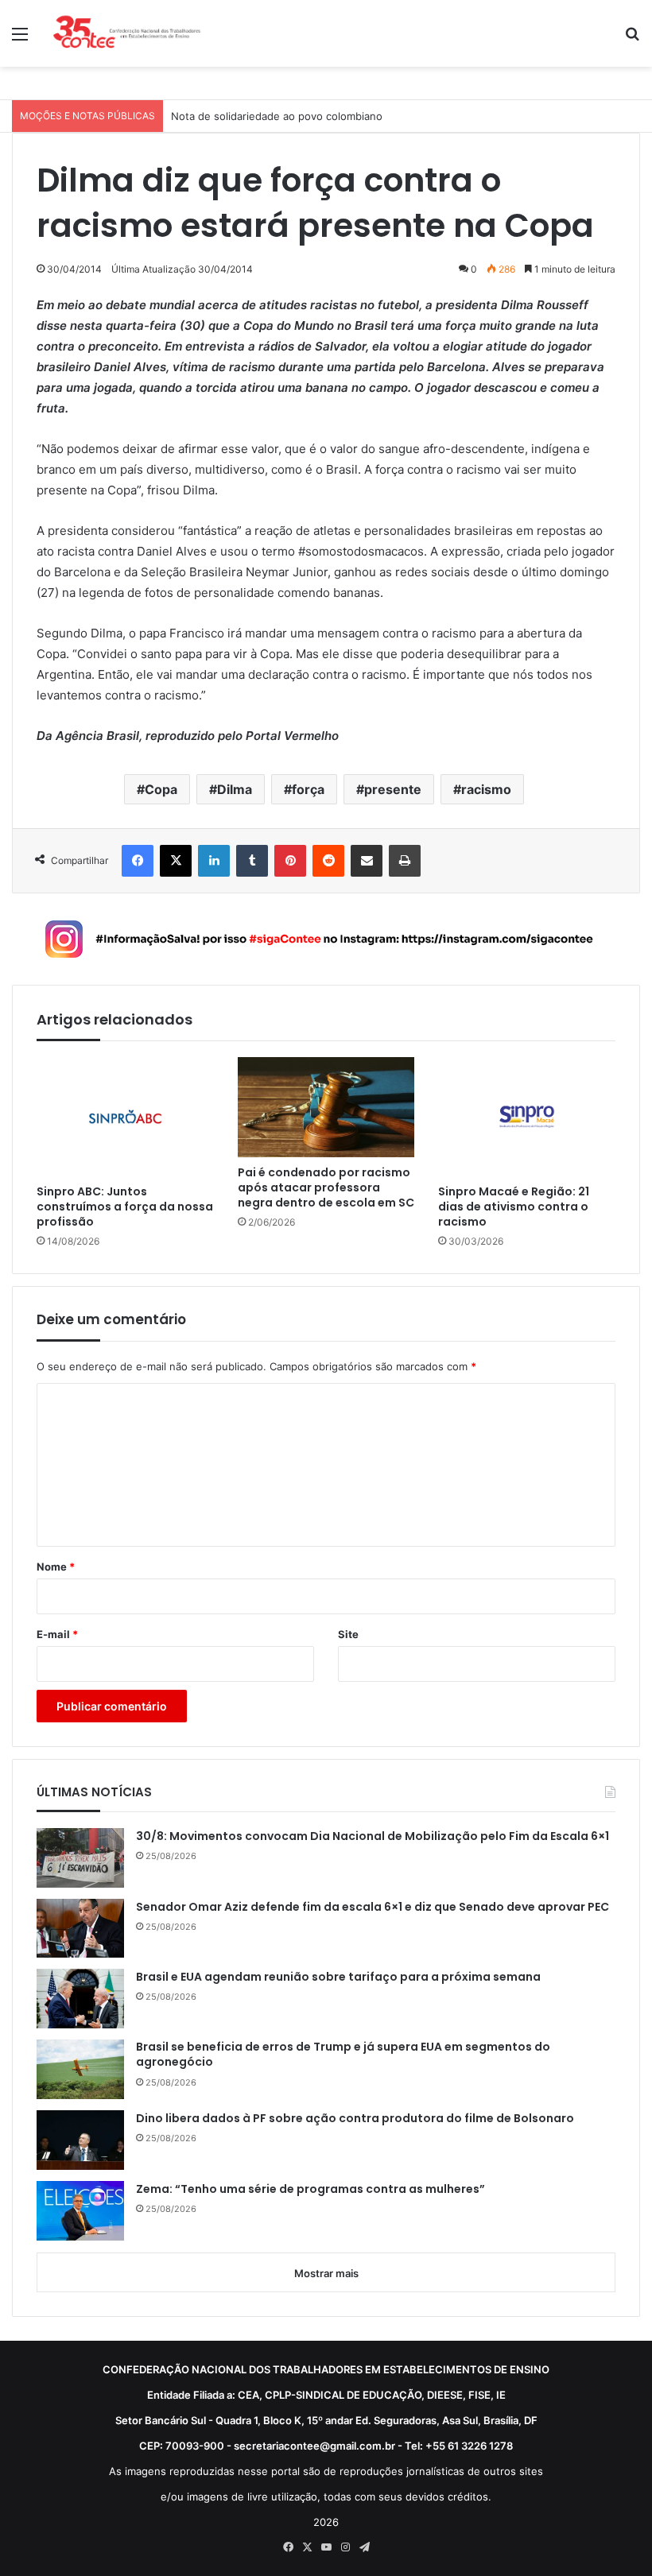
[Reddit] (328, 861)
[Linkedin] (214, 861)
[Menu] (20, 39)
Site (348, 1634)
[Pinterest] (290, 861)
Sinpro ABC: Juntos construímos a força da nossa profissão (125, 1207)
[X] (176, 861)
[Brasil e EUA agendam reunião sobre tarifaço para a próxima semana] (80, 1999)
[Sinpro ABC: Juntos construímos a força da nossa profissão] (125, 1116)
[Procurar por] (632, 39)
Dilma (235, 789)
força (308, 789)
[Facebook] (138, 861)
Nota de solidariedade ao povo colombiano (277, 116)
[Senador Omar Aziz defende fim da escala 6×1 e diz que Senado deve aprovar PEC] (80, 1928)
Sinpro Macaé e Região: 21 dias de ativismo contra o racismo (514, 1207)
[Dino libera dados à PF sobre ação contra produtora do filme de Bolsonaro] (80, 2140)
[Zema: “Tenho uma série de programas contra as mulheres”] (80, 2211)
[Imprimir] (405, 861)
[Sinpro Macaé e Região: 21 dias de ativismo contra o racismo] (527, 1116)
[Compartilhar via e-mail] (367, 861)
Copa (161, 789)
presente (393, 789)
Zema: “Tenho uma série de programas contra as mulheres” (310, 2189)
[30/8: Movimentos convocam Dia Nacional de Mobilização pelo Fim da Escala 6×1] (80, 1858)
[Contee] (127, 33)
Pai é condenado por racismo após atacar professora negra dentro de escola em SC (326, 1188)
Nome (56, 1567)
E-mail (57, 1634)
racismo (486, 789)
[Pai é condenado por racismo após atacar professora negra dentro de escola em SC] (326, 1107)
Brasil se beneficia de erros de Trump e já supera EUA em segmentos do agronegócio (343, 2055)
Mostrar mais (326, 2273)
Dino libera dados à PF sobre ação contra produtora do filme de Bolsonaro (355, 2119)
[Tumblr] (252, 861)
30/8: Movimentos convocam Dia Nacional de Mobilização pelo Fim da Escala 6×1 (373, 1836)
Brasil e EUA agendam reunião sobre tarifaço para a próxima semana (338, 1977)
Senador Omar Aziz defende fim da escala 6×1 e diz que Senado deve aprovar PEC (373, 1907)
